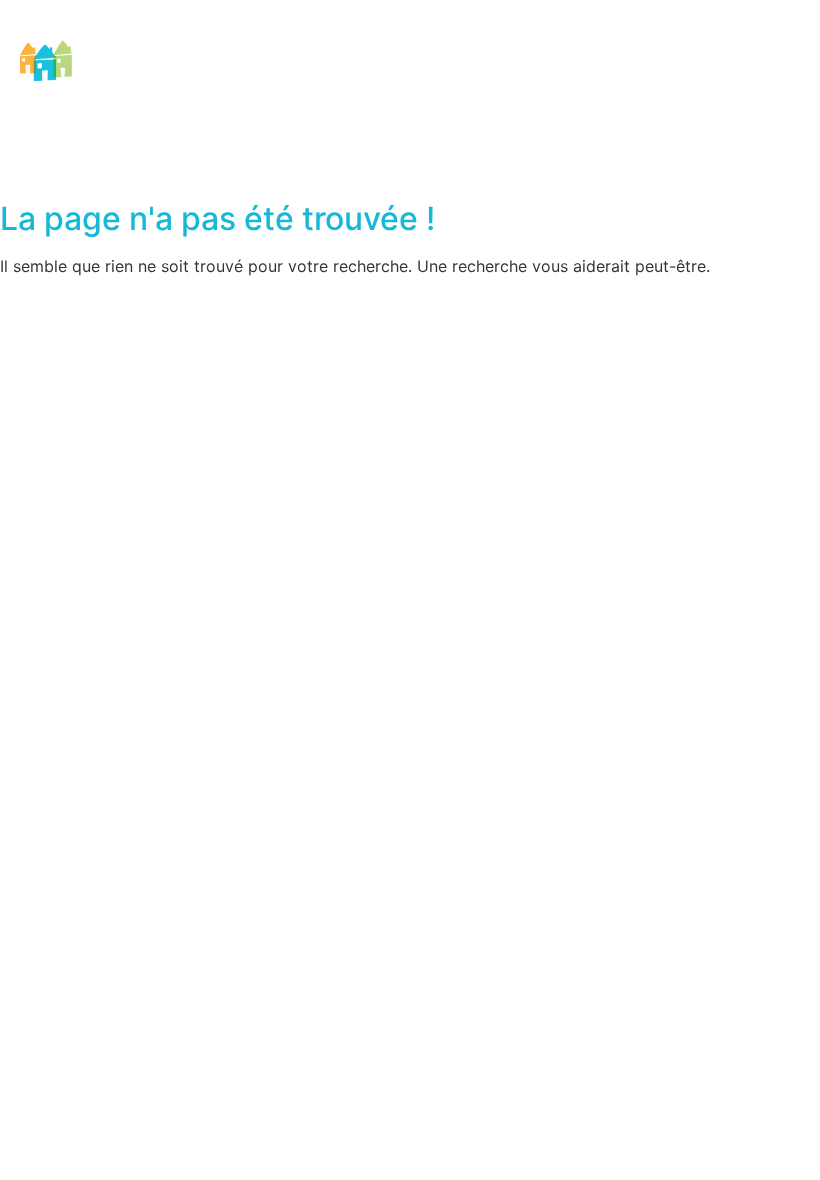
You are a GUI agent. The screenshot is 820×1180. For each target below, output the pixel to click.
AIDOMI (146, 75)
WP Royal (529, 305)
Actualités (654, 75)
